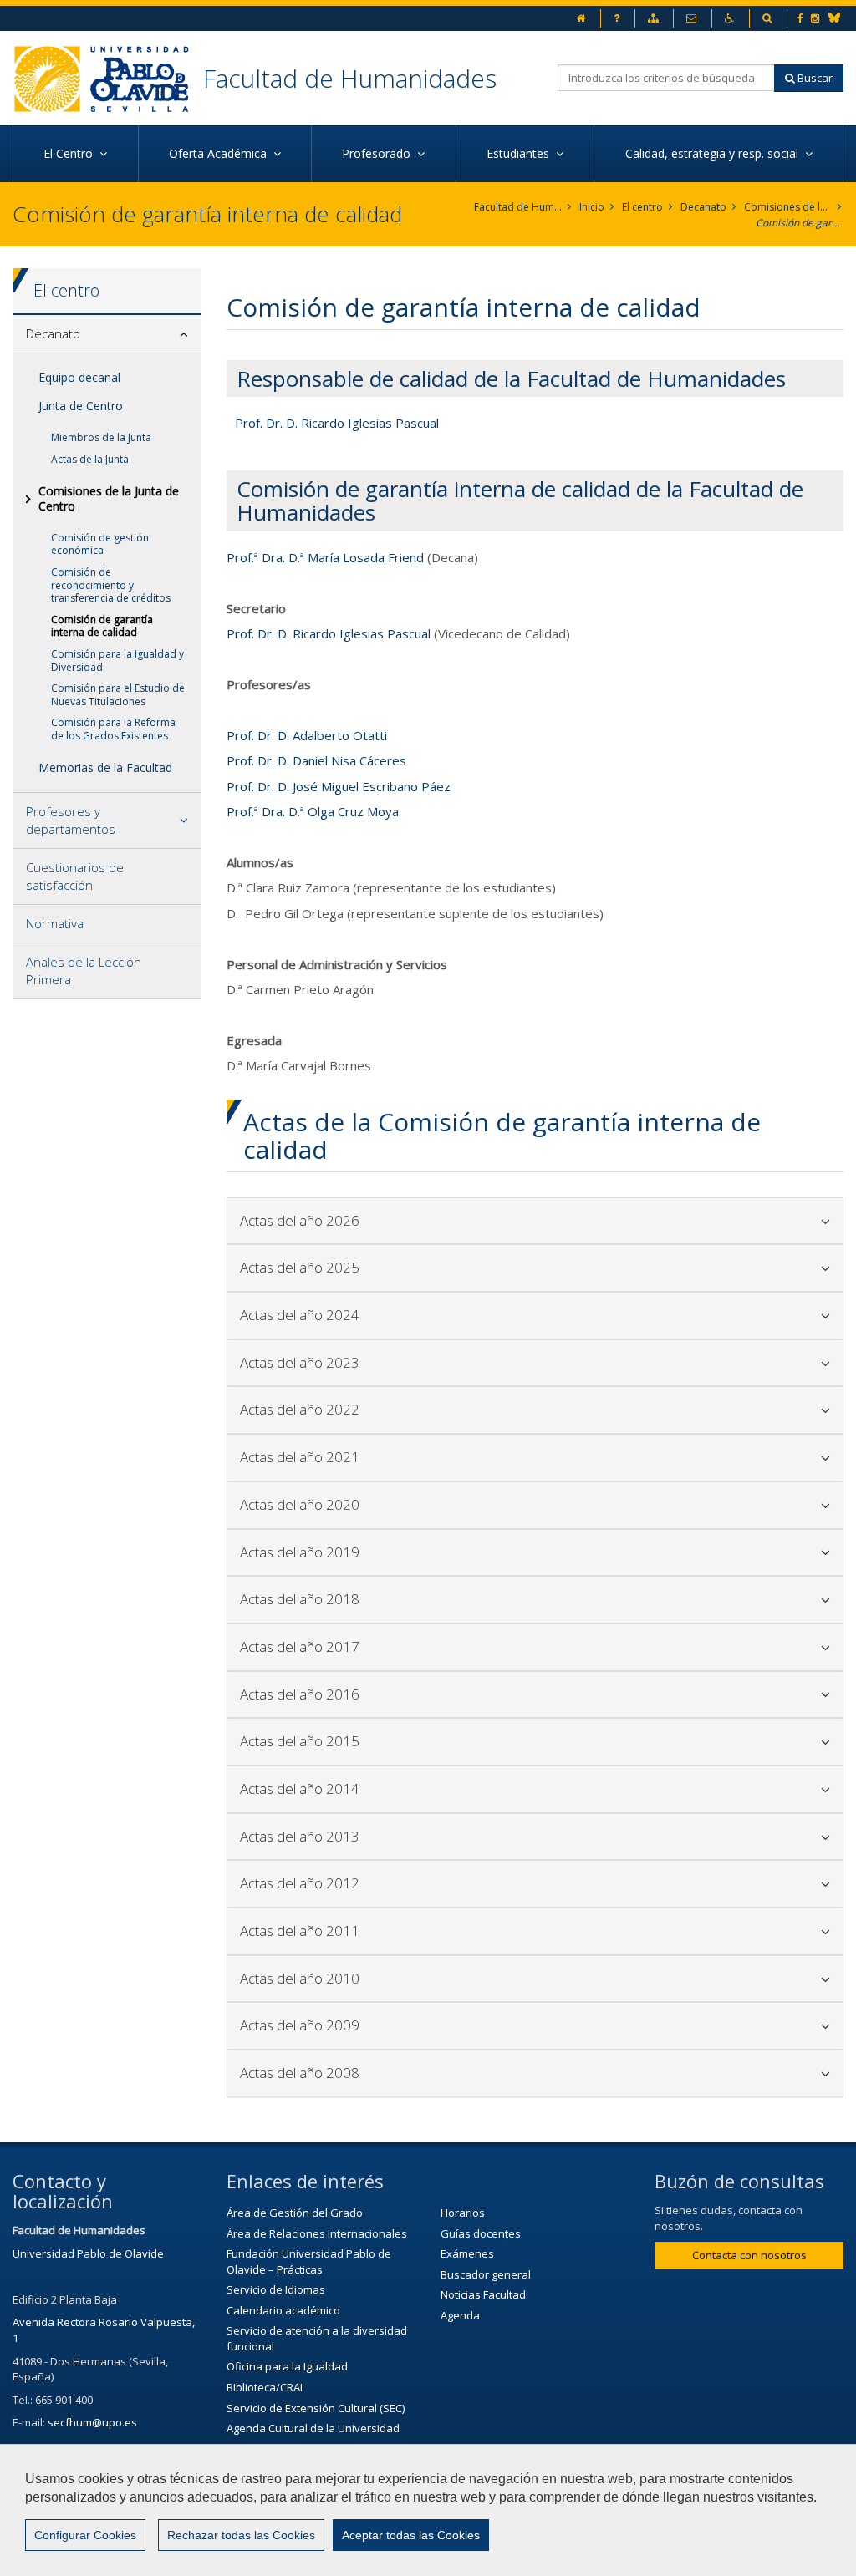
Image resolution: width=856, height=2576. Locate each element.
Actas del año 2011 (422, 1931)
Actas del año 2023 (422, 1362)
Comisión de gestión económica (100, 544)
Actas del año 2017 (422, 1646)
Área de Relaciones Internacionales (317, 2233)
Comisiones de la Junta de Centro (788, 207)
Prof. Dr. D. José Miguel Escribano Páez (339, 786)
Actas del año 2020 (422, 1504)
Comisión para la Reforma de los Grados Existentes (113, 729)
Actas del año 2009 (422, 2025)
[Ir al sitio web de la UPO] (108, 78)
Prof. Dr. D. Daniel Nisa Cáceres (316, 760)
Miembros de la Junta (101, 437)
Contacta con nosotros (749, 2255)
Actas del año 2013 (422, 1836)
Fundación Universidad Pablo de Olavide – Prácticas (309, 2261)
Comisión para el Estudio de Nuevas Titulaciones (118, 695)
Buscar (814, 78)
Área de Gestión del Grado (295, 2213)
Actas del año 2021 (422, 1457)
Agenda (460, 2315)
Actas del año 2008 (422, 2073)
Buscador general (486, 2274)
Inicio (592, 207)
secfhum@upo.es (92, 2422)
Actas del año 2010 (422, 1978)
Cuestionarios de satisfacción (75, 876)
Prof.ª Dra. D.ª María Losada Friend (325, 557)
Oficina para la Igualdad (287, 2366)
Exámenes (467, 2253)
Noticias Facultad (483, 2294)
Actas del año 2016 (422, 1694)
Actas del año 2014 (422, 1788)
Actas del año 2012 (422, 1883)
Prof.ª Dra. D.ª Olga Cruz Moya (313, 811)
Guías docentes (481, 2233)
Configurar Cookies (85, 2535)
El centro (642, 207)
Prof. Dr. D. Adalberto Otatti (307, 735)
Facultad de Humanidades (350, 78)
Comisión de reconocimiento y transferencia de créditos (111, 585)
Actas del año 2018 (422, 1599)
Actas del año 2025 (422, 1267)
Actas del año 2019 (422, 1552)
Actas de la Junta (90, 459)
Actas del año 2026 (422, 1220)
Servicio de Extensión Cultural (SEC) (316, 2408)
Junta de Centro (81, 406)
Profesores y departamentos (71, 820)
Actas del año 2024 (422, 1315)
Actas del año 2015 (422, 1741)
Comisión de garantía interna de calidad (800, 223)
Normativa (55, 923)
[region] (428, 2510)
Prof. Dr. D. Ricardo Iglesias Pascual (337, 423)
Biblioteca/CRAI (265, 2387)
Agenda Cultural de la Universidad (313, 2428)
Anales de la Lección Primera (84, 970)
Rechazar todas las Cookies (241, 2535)
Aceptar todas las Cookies (411, 2535)
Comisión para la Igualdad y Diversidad (117, 661)
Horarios (463, 2213)
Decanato (703, 207)
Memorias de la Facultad (105, 767)
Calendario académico (283, 2310)
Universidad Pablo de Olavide (88, 2253)
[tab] (107, 334)
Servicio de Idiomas (276, 2289)
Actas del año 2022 (422, 1409)
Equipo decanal (79, 377)
